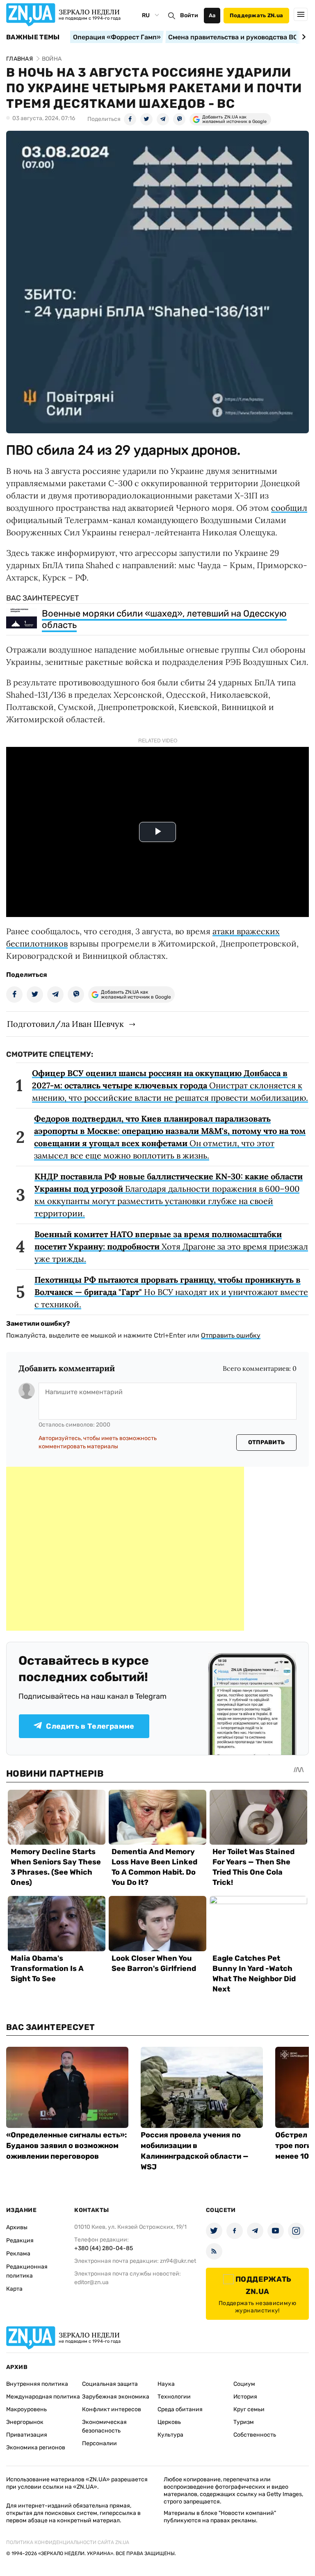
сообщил (289, 508)
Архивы (17, 2227)
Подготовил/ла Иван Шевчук (65, 1024)
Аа (212, 15)
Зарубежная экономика (116, 2397)
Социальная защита (110, 2384)
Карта (14, 2289)
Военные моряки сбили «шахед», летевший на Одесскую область (164, 619)
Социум (244, 2384)
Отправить (267, 1442)
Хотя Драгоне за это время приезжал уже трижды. (171, 1246)
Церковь (169, 2422)
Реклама (18, 2254)
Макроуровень (26, 2409)
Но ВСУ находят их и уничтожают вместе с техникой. (171, 1292)
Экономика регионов (36, 2447)
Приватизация (27, 2435)
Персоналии (99, 2443)
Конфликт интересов (112, 2409)
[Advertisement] (125, 1549)
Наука (166, 2384)
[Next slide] (302, 37)
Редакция (20, 2240)
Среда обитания (180, 2409)
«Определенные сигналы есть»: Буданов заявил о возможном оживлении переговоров (66, 2146)
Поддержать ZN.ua (256, 15)
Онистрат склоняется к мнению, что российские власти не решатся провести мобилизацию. (170, 1085)
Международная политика (43, 2397)
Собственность (255, 2435)
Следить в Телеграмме (90, 1726)
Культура (170, 2435)
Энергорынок (25, 2422)
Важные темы (33, 37)
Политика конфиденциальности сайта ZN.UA (68, 2542)
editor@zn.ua (91, 2282)
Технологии (174, 2397)
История (245, 2397)
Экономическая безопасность (104, 2426)
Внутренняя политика (37, 2384)
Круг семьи (249, 2409)
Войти (189, 15)
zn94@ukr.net (178, 2261)
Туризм (244, 2422)
